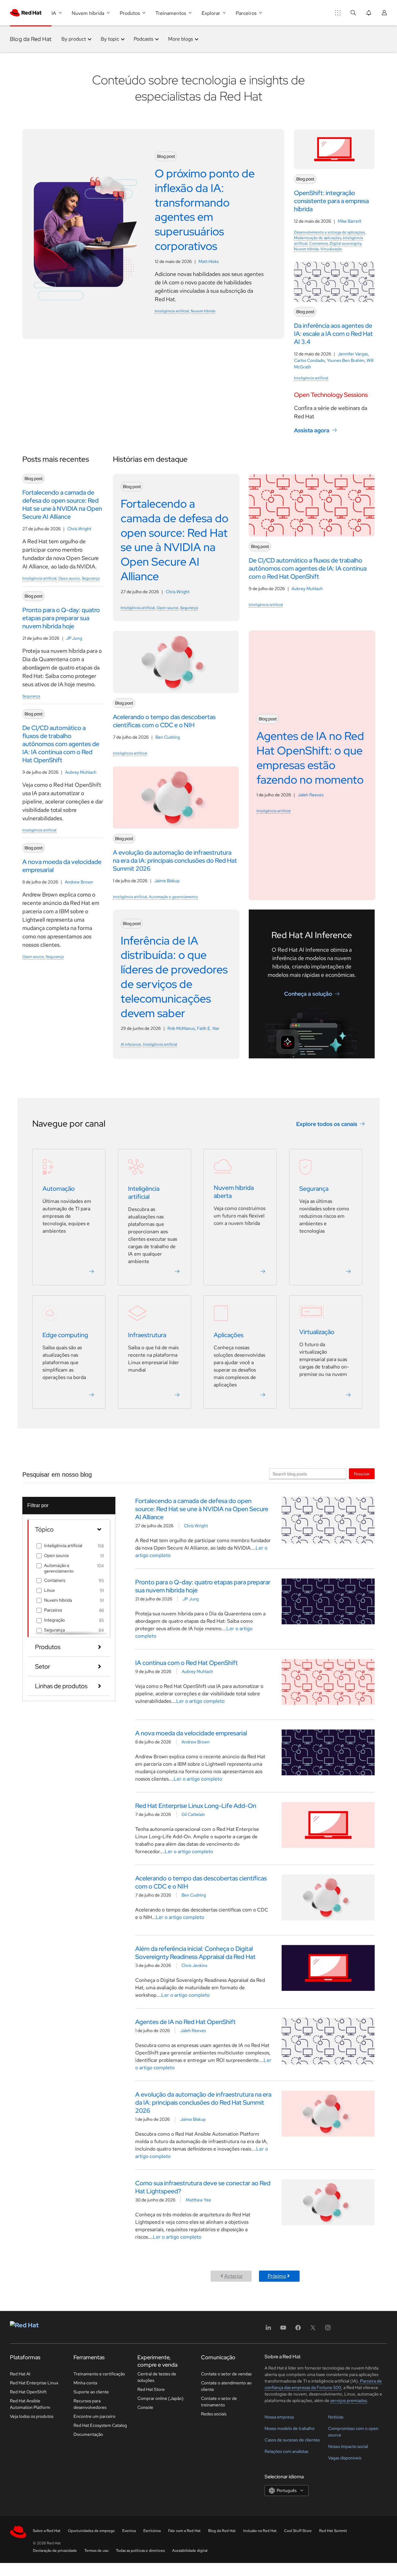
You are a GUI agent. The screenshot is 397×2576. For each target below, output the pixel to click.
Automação (59, 1189)
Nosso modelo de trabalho (290, 2428)
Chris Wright (79, 529)
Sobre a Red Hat (47, 2531)
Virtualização (331, 249)
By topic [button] (110, 39)
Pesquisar (362, 1474)
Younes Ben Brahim (346, 360)
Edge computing (65, 1335)
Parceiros (53, 1610)
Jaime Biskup (167, 881)
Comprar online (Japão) (161, 2398)
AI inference (131, 1044)
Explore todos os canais (327, 1124)
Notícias (336, 2417)
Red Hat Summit (333, 2531)
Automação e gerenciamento (173, 897)
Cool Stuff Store (298, 2531)
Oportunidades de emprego (91, 2531)
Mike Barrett (350, 221)
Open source (69, 578)
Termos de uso (96, 2551)
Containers (319, 243)
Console (145, 2407)
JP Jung (74, 638)
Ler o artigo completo (200, 1701)
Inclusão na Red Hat (260, 2531)
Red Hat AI (20, 2374)
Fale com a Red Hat (184, 2531)
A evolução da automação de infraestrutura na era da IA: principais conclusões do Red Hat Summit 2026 (203, 2102)
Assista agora (312, 430)
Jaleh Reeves (311, 795)
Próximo (277, 2276)
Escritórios (152, 2531)
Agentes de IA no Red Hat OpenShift (185, 2022)
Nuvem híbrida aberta (234, 1192)
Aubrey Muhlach (81, 772)
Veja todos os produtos (32, 2416)
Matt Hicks (209, 261)
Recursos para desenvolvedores (90, 2404)
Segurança (91, 578)
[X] (313, 2330)
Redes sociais (214, 2414)
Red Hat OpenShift (28, 2392)
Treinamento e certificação (99, 2374)
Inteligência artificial (172, 311)
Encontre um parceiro (94, 2416)
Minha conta (85, 2383)
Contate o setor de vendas (226, 2374)
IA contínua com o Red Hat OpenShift (187, 1663)
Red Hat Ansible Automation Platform (30, 2404)
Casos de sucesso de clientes (292, 2440)
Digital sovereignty (346, 243)
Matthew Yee (198, 2200)
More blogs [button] (181, 39)
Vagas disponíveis (345, 2458)
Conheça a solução (308, 994)
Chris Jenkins (194, 1965)
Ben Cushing (168, 737)
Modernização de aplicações (318, 238)
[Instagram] (328, 2330)
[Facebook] (298, 2330)
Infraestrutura (147, 1335)
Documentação (88, 2434)
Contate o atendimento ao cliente (226, 2386)
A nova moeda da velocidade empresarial (191, 1733)
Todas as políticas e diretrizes (140, 2551)
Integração (54, 1620)
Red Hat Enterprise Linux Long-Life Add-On (196, 1806)
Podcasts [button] (143, 39)
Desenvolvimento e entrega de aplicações (329, 232)
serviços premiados (349, 2400)
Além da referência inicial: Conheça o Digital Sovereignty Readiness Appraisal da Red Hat (195, 1953)
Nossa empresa (279, 2417)
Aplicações (229, 1335)
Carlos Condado (309, 360)
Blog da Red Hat (31, 39)
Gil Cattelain (193, 1814)
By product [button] (74, 39)
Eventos (129, 2531)
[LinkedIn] (268, 2330)
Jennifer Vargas (353, 354)
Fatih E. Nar (208, 1028)
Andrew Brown (79, 882)
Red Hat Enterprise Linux (34, 2383)
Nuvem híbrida (203, 311)
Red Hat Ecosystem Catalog (100, 2425)
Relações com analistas (286, 2451)
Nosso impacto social (348, 2446)
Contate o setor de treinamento (219, 2402)
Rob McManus (181, 1028)
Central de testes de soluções (157, 2377)
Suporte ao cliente (91, 2392)
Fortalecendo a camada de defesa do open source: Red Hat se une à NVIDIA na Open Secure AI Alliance (202, 1509)
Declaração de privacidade (55, 2551)
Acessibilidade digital (190, 2551)
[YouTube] (283, 2330)
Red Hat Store (151, 2389)
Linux (49, 1590)
